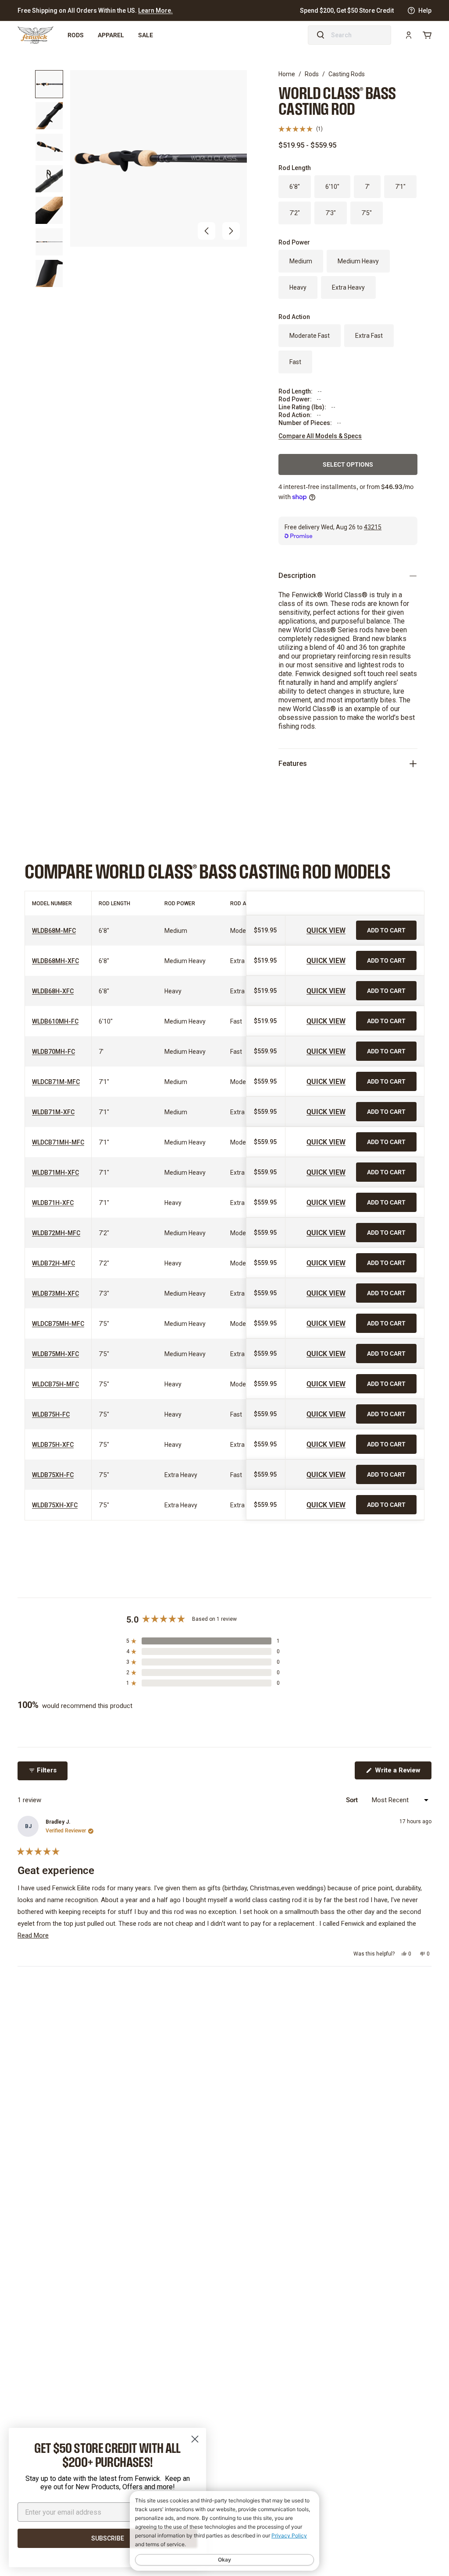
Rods (76, 35)
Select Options (348, 464)
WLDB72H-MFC (53, 1263)
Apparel (111, 35)
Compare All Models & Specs (320, 436)
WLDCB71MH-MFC (58, 1142)
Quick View (326, 930)
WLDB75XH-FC (53, 1475)
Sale (146, 35)
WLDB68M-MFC (54, 931)
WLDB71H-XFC (53, 1203)
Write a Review (402, 1773)
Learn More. (155, 11)
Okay (224, 2560)
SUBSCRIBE (108, 2538)
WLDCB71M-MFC (56, 1082)
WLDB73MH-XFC (55, 1293)
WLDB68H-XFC (53, 991)
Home (287, 74)
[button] (207, 231)
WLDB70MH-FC (53, 1052)
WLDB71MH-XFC (55, 1173)
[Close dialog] (195, 2439)
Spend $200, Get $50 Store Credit (347, 11)
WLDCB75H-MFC (55, 1384)
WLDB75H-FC (51, 1414)
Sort (353, 1800)
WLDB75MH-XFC (55, 1354)
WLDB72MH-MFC (56, 1233)
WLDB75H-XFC (53, 1445)
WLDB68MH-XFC (55, 961)
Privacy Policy (289, 2535)
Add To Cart (386, 930)
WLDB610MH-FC (55, 1021)
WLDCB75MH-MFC (58, 1324)
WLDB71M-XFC (53, 1112)
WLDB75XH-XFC (55, 1505)
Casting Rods (347, 74)
